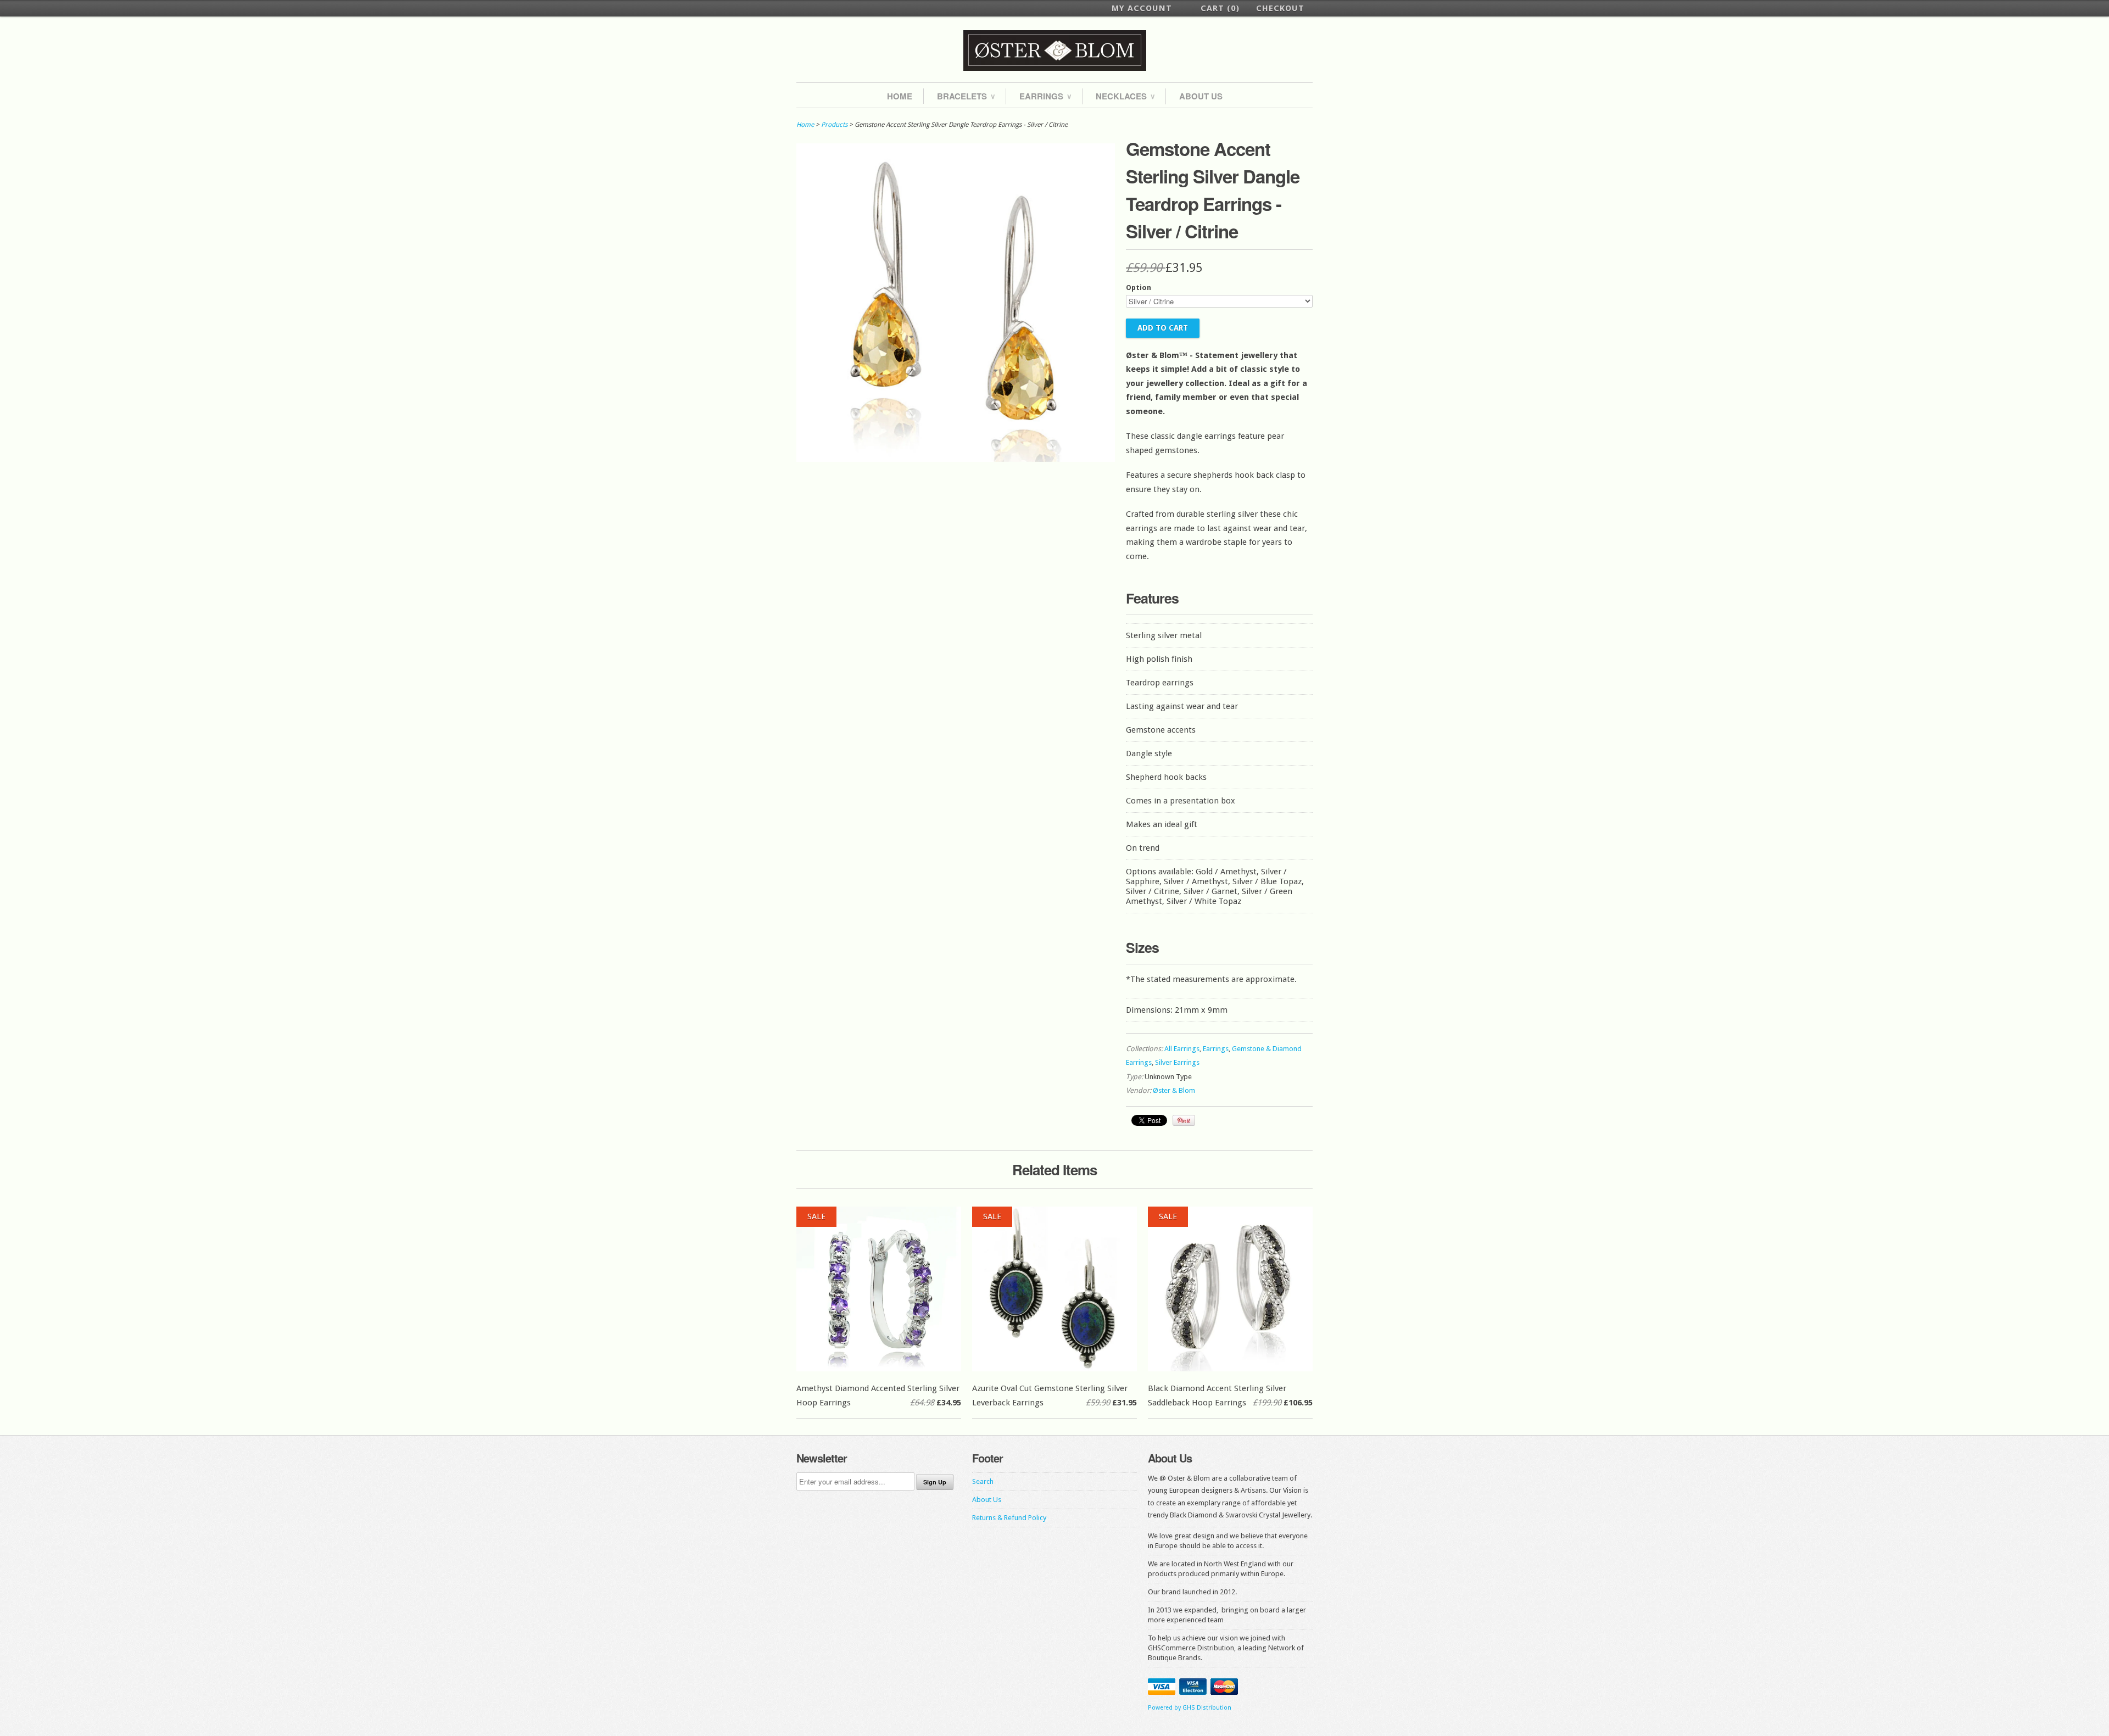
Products (834, 125)
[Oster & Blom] (1054, 51)
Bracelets (966, 96)
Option (1139, 288)
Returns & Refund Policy (1009, 1518)
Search (983, 1481)
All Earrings (1182, 1049)
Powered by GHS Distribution (1190, 1708)
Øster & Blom (1174, 1090)
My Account (1142, 8)
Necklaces (1125, 96)
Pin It (1184, 1120)
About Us (1201, 96)
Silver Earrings (1177, 1062)
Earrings (1045, 96)
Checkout (1280, 8)
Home (900, 96)
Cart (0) (1220, 8)
